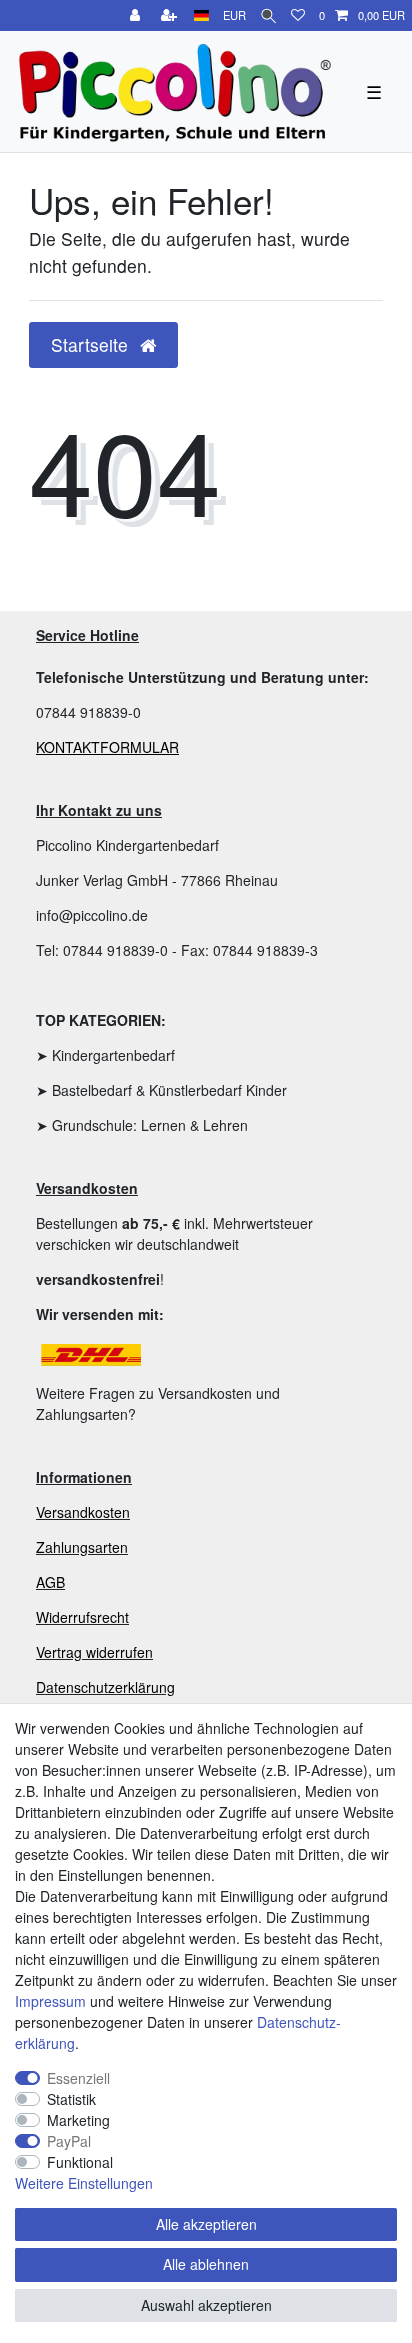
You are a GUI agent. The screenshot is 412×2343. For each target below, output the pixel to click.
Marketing (78, 2120)
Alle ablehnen (206, 2264)
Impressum (50, 2001)
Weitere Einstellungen (84, 2183)
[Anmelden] (137, 15)
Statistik (71, 2099)
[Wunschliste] (298, 15)
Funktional (80, 2162)
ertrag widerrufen (98, 1652)
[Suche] (268, 15)
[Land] (201, 15)
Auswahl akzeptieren (206, 2305)
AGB (50, 1582)
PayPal (69, 2141)
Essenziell (78, 2078)
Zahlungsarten (82, 1547)
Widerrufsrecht (82, 1617)
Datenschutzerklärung (105, 1687)
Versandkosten (83, 1512)
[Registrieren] (171, 15)
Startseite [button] (92, 344)
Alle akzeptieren (206, 2224)
